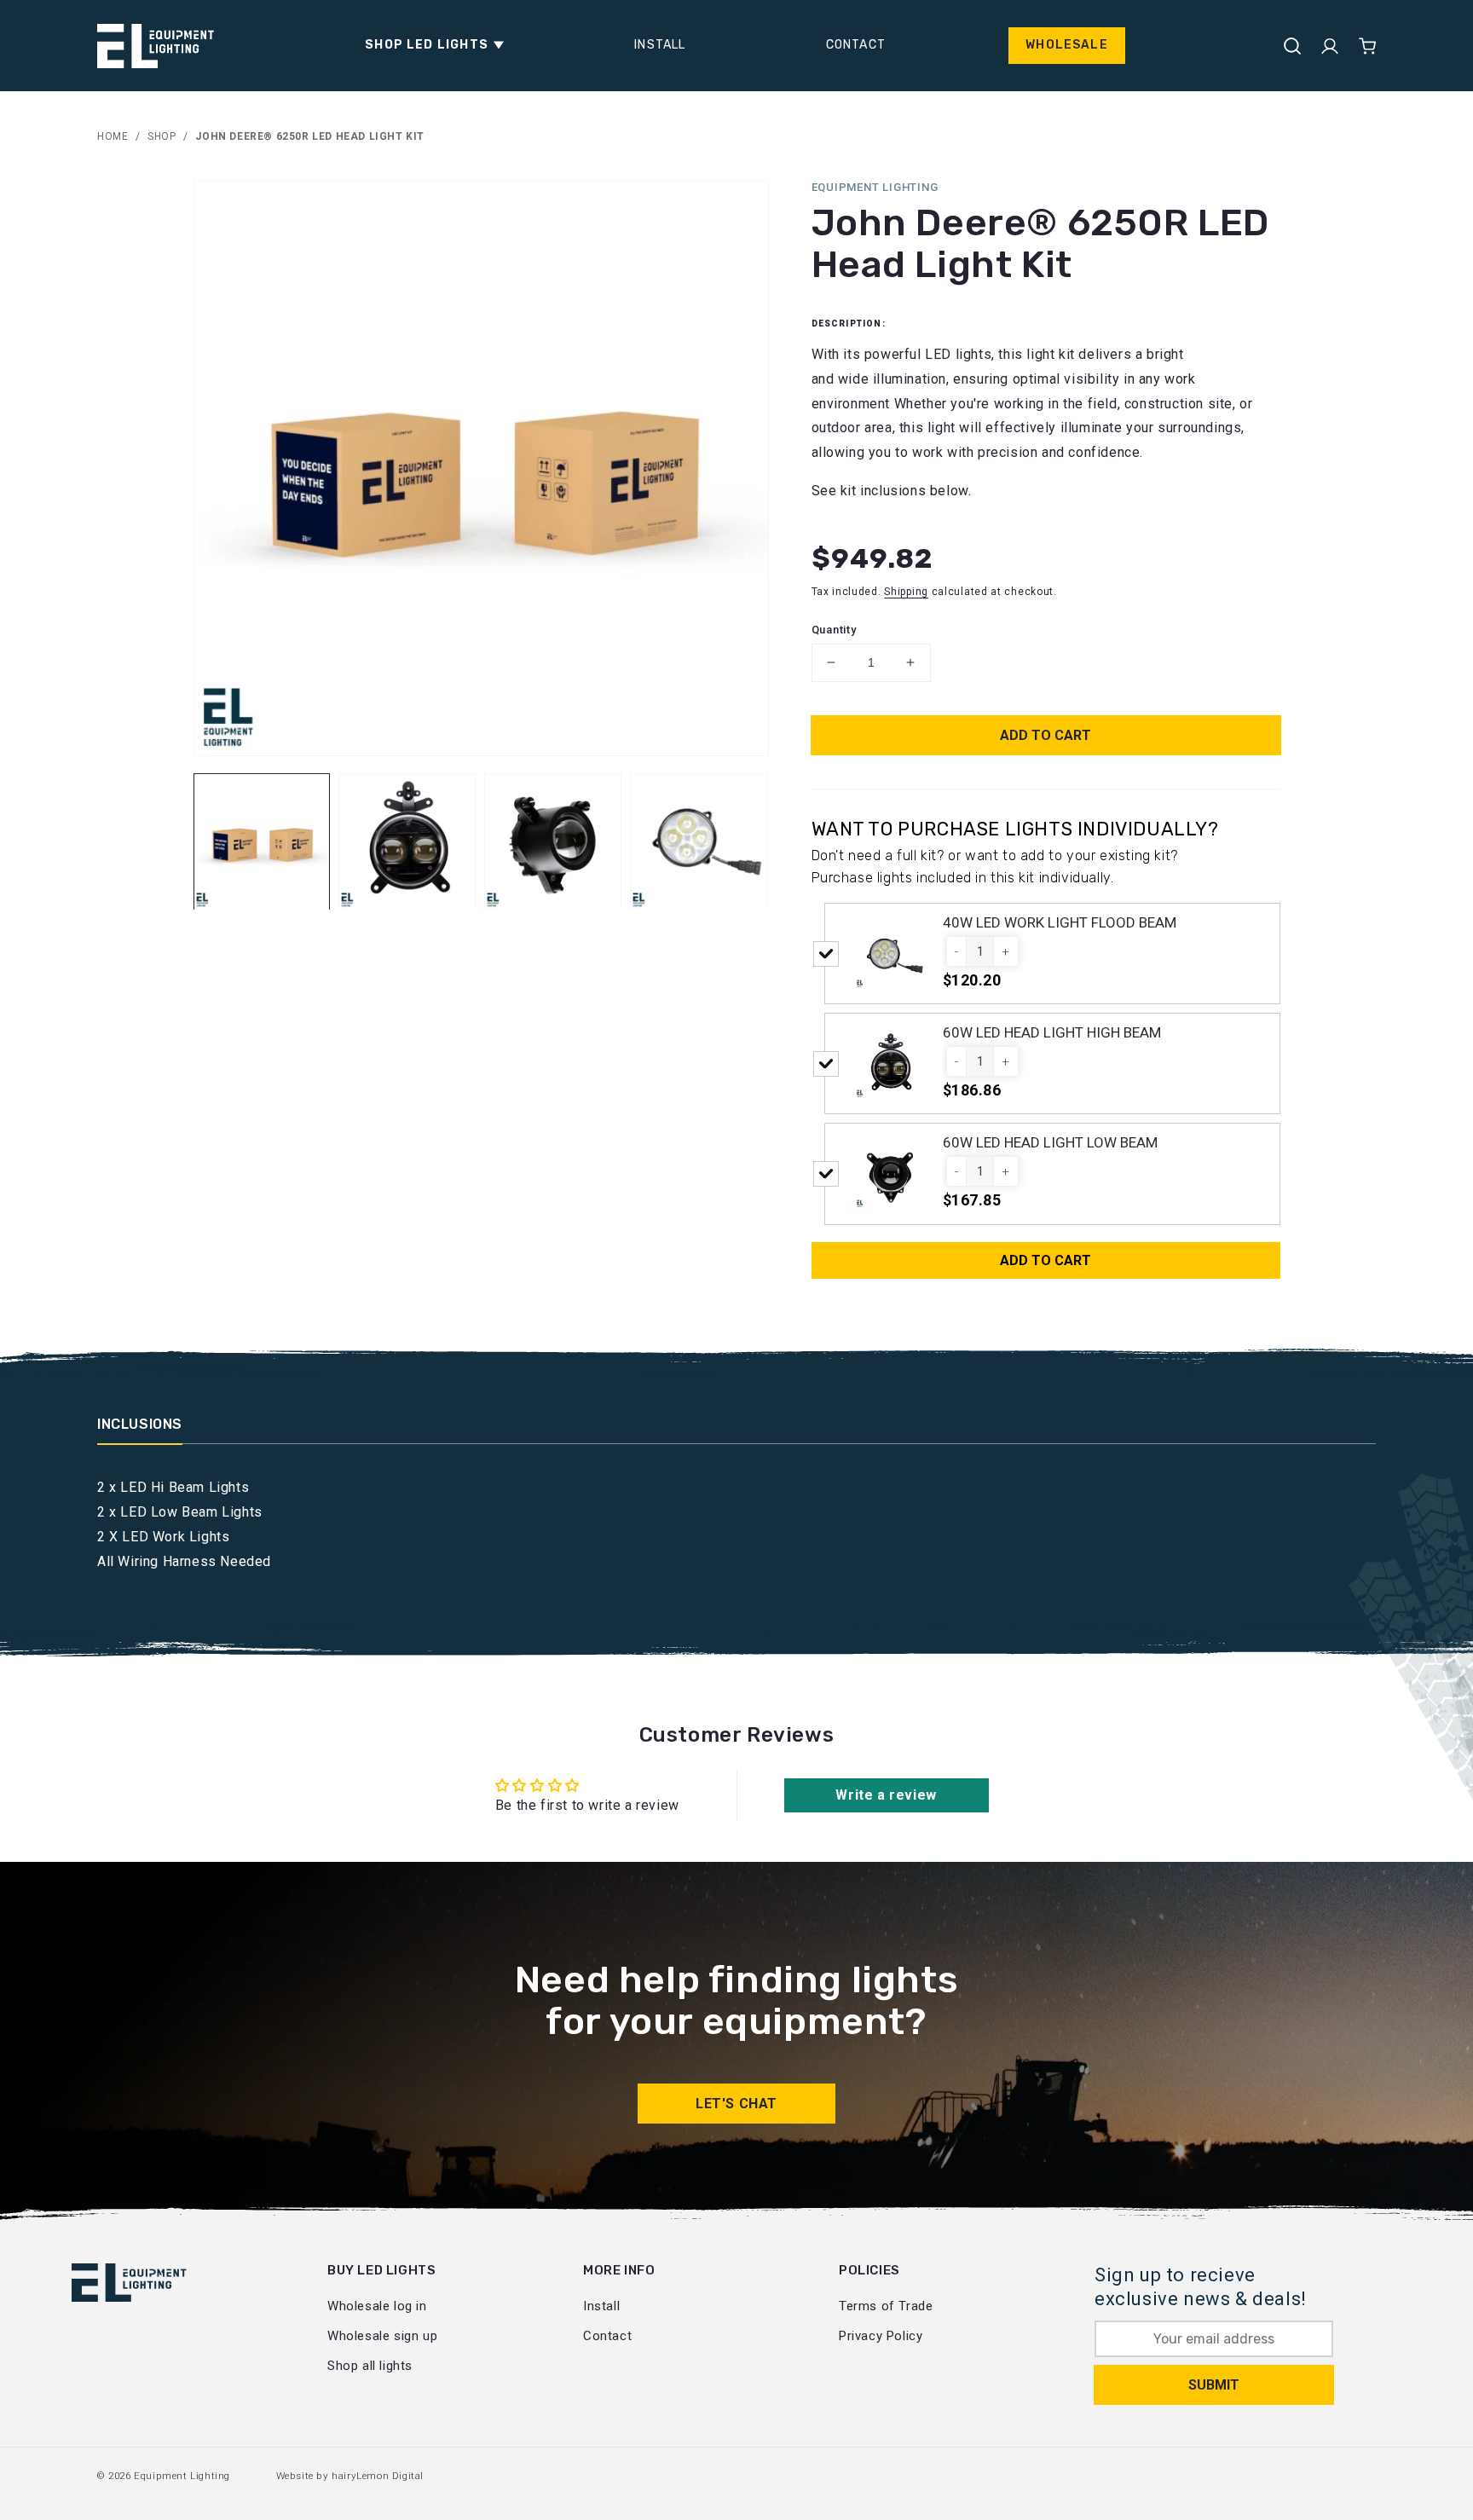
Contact (607, 2336)
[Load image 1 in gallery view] (262, 842)
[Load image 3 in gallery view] (553, 842)
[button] (430, 45)
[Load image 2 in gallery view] (407, 842)
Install (601, 2306)
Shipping (906, 592)
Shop (162, 136)
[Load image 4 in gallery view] (699, 842)
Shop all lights (370, 2366)
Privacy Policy (881, 2336)
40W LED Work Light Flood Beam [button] (1060, 922)
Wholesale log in (377, 2306)
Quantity (834, 630)
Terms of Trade (886, 2306)
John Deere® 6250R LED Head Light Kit (310, 136)
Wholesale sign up (382, 2336)
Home (113, 136)
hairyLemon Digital (378, 2476)
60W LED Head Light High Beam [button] (1052, 1032)
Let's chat (736, 2104)
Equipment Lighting (182, 2476)
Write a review (886, 1795)
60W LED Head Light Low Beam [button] (1050, 1142)
